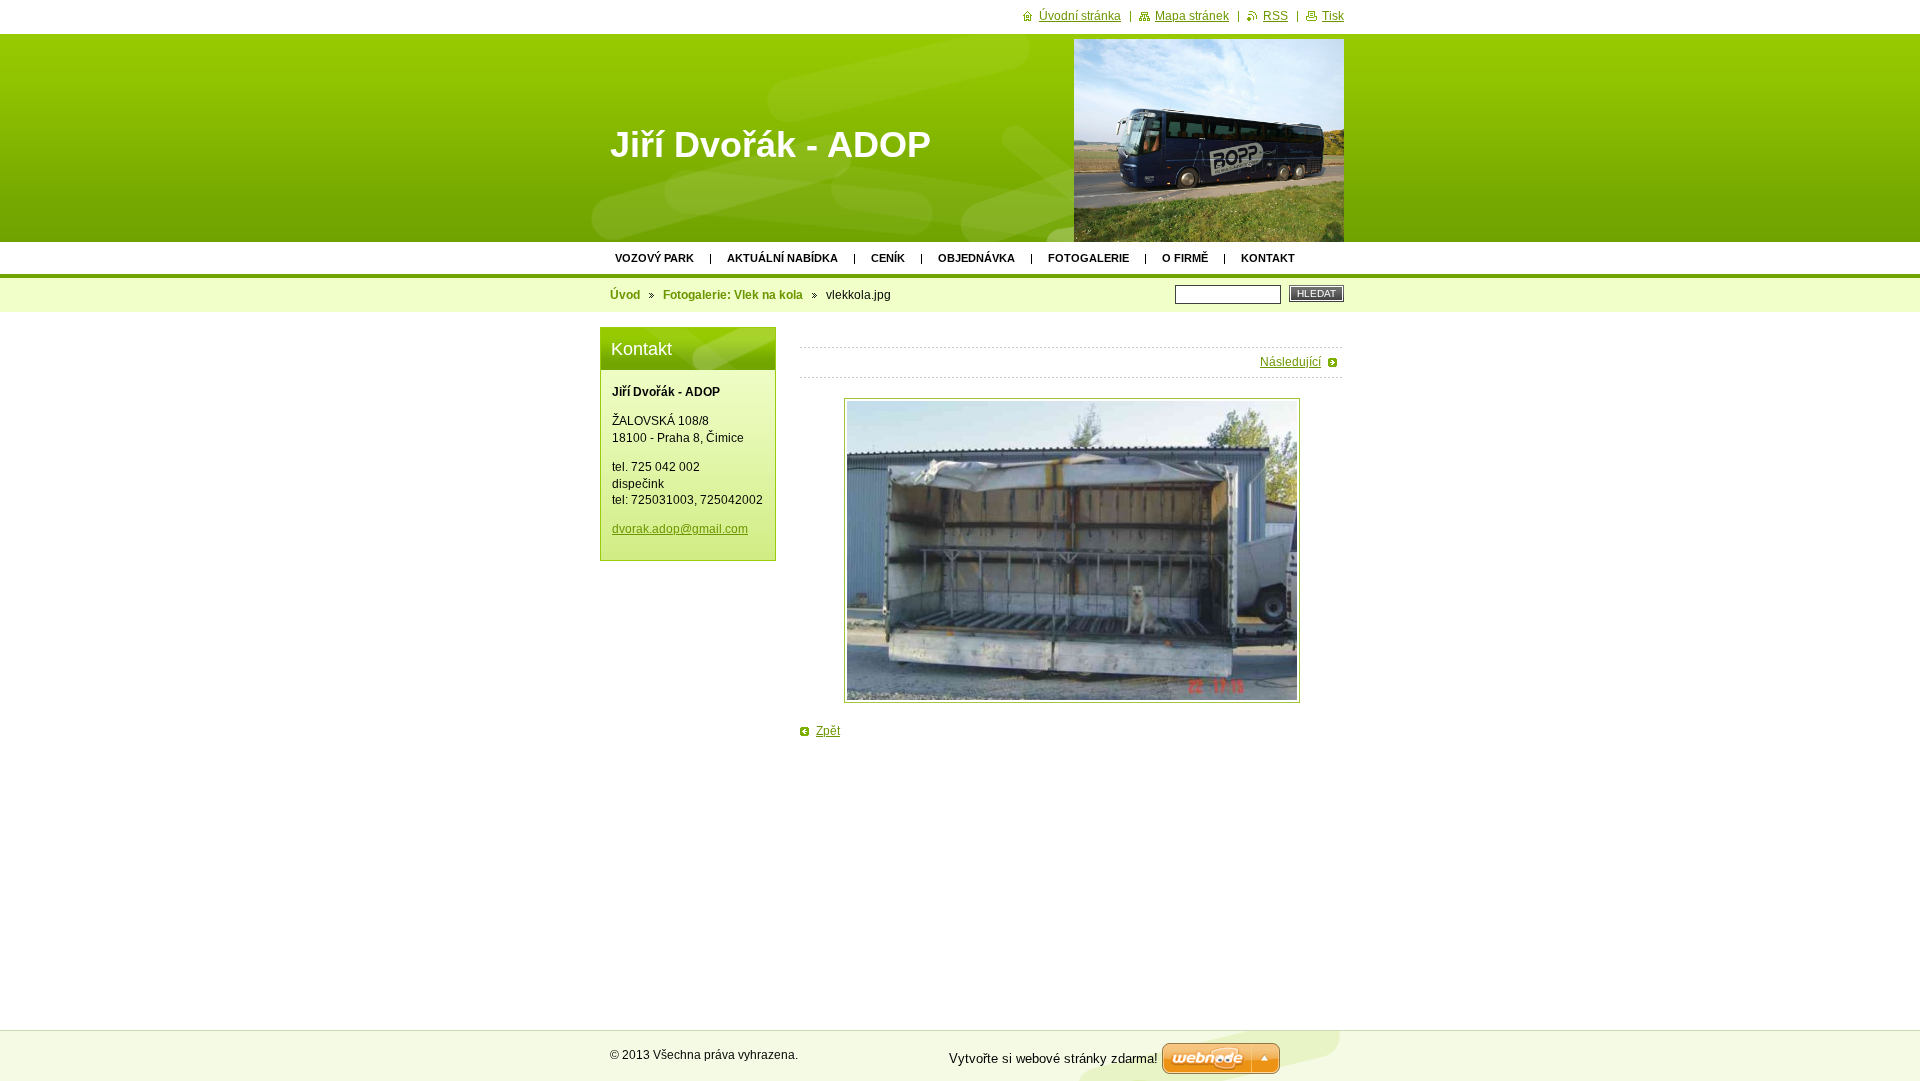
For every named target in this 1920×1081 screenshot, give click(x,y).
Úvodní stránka (1080, 16)
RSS (1275, 16)
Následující (1290, 362)
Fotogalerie (1088, 258)
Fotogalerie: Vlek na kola (733, 295)
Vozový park (654, 258)
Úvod (625, 295)
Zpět (828, 731)
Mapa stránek (1192, 16)
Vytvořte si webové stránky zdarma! (1053, 1058)
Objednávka (976, 258)
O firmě (1185, 258)
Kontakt (1268, 258)
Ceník (888, 258)
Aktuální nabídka (782, 258)
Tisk (1333, 16)
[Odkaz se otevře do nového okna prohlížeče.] (1072, 550)
